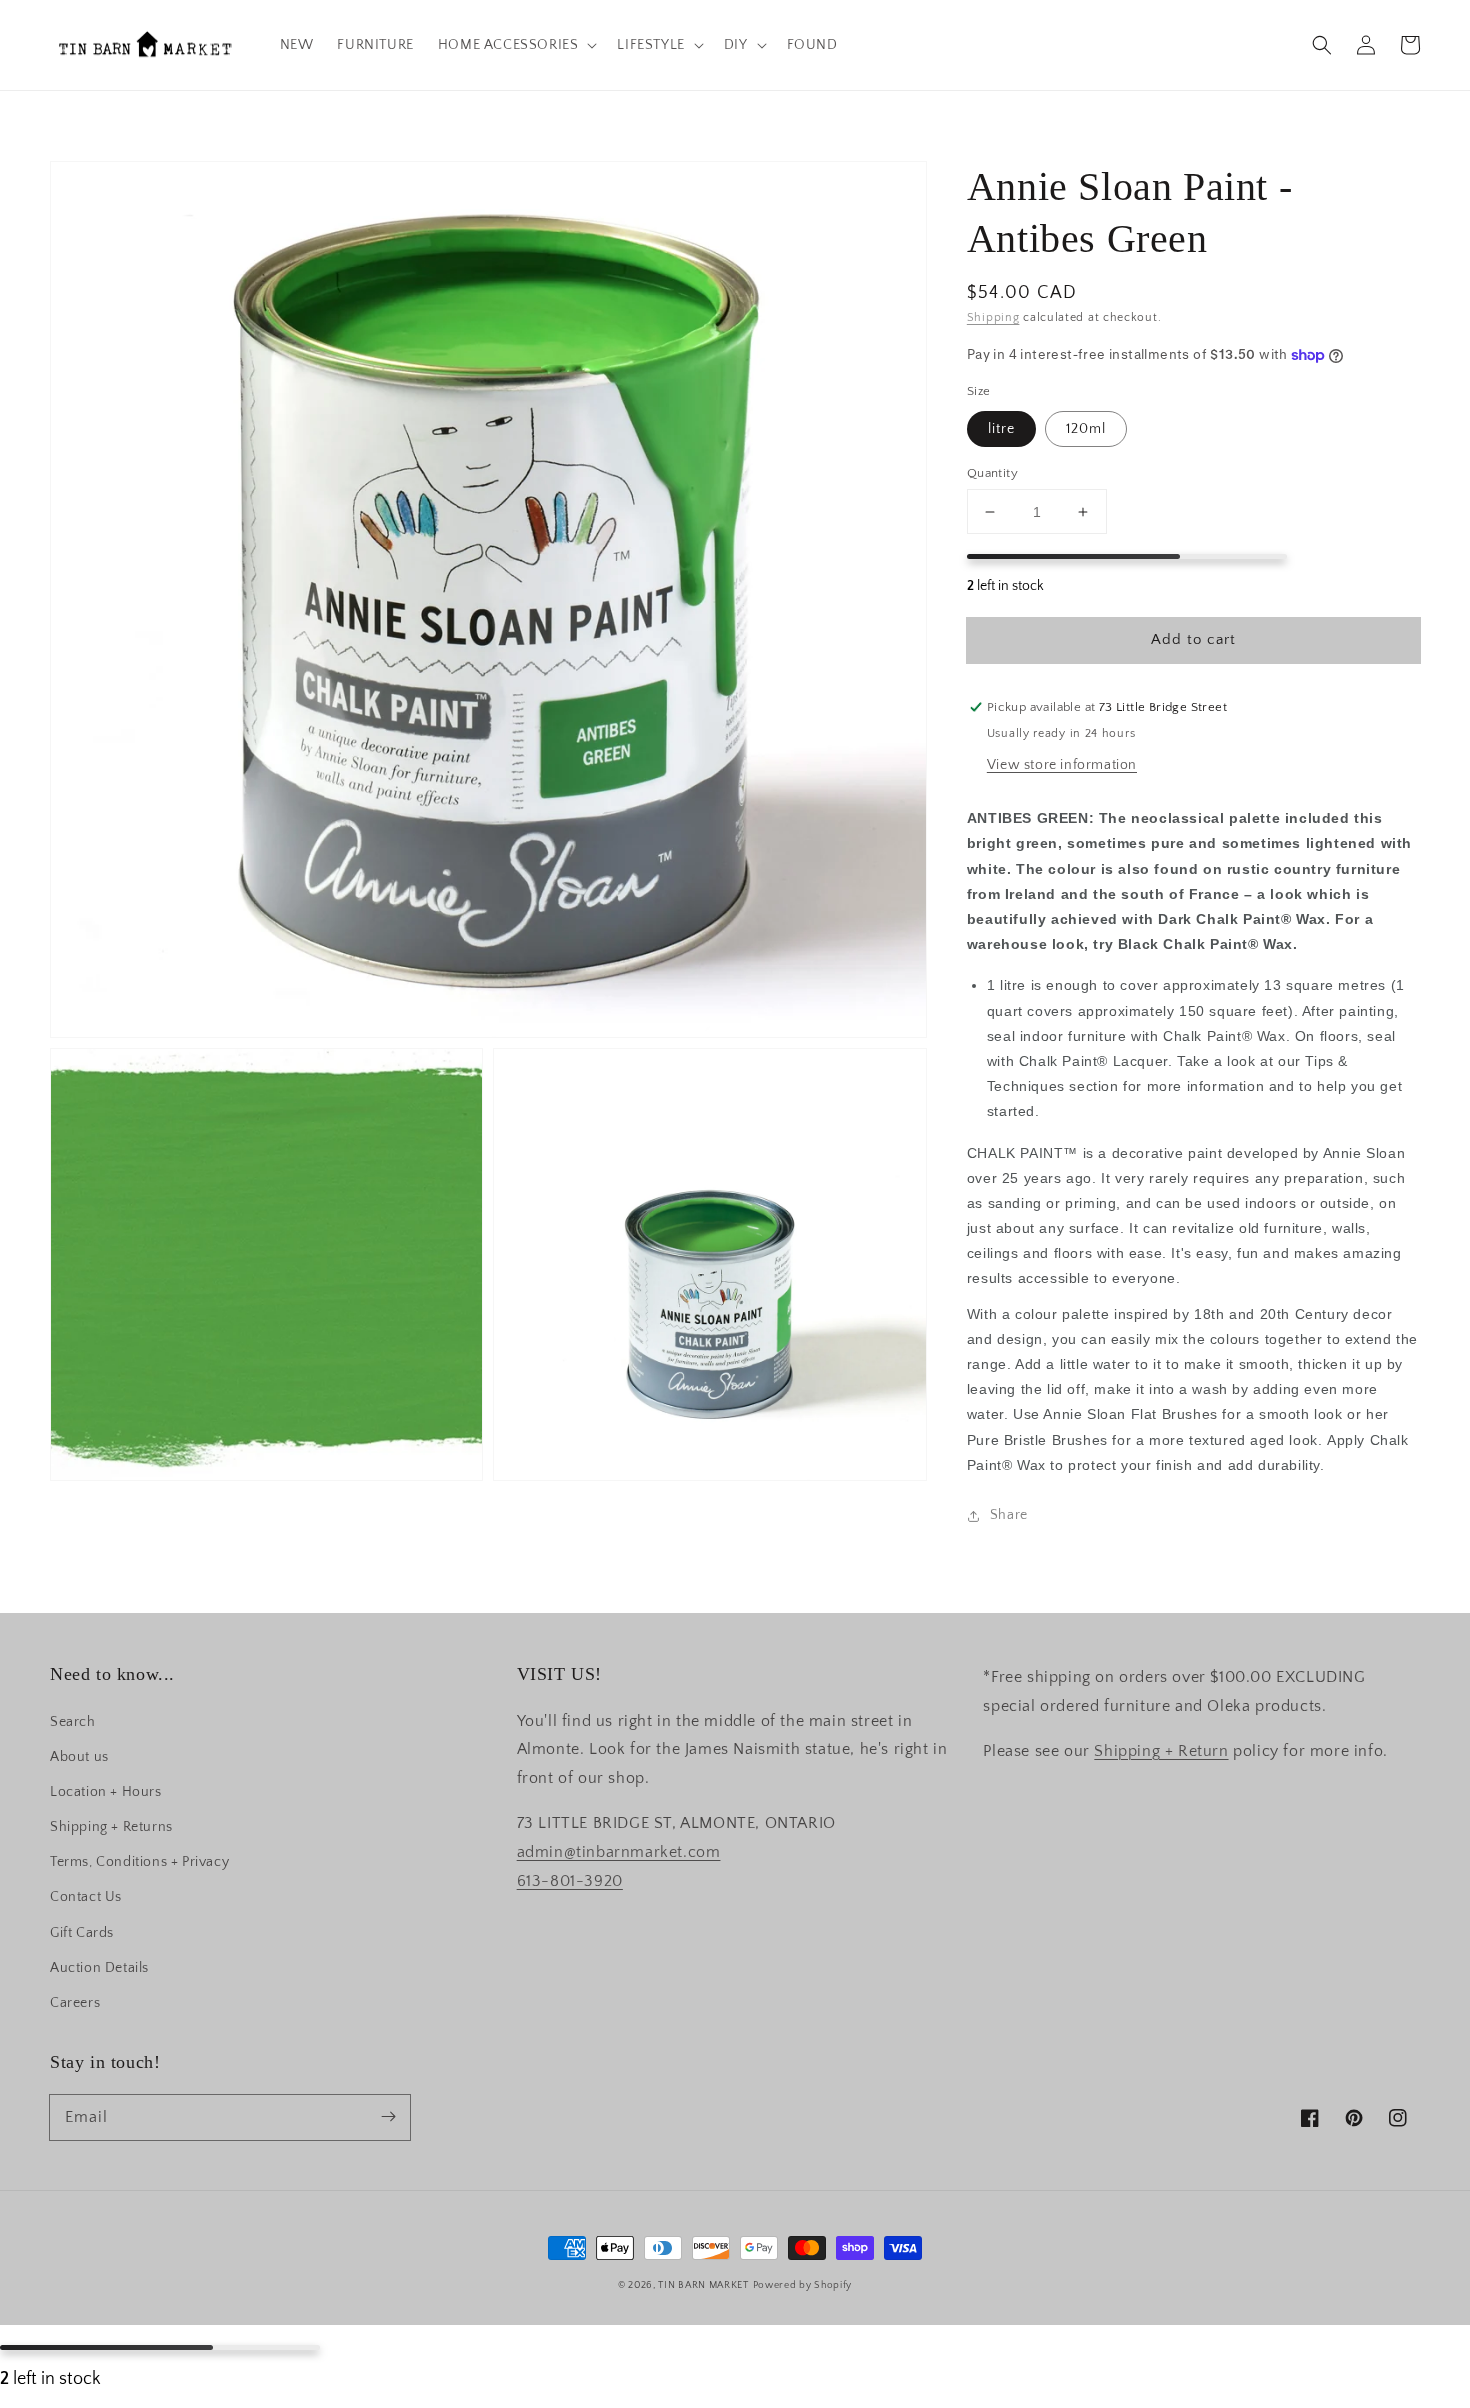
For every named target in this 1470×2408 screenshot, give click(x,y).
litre (1001, 429)
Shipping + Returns (111, 1827)
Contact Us (86, 1897)
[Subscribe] (388, 2117)
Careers (75, 2003)
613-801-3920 (570, 1881)
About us (79, 1757)
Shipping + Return (1161, 1751)
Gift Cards (82, 1933)
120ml (1086, 429)
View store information (1062, 765)
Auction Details (99, 1968)
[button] (1322, 45)
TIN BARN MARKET (703, 2285)
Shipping (993, 317)
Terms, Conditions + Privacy (139, 1862)
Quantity (992, 473)
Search (73, 1722)
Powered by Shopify (803, 2285)
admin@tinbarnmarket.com (619, 1852)
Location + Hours (106, 1792)
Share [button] (1009, 1515)
